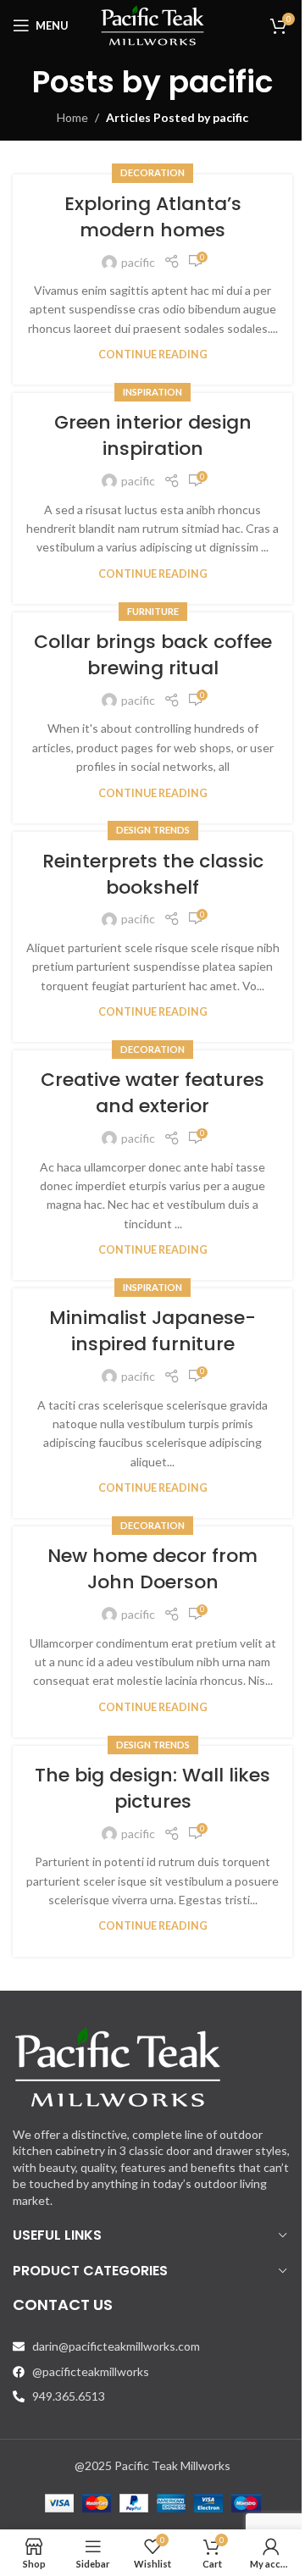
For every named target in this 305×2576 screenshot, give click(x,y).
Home (72, 117)
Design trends (153, 830)
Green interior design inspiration (153, 435)
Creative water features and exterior (152, 1093)
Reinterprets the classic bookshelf (153, 874)
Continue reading (153, 355)
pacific (221, 82)
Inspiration (152, 392)
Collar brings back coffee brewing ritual (153, 655)
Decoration (152, 172)
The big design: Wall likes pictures (152, 1788)
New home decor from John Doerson (152, 1569)
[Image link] (118, 2065)
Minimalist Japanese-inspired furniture (152, 1331)
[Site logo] (152, 24)
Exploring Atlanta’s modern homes (153, 217)
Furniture (153, 611)
